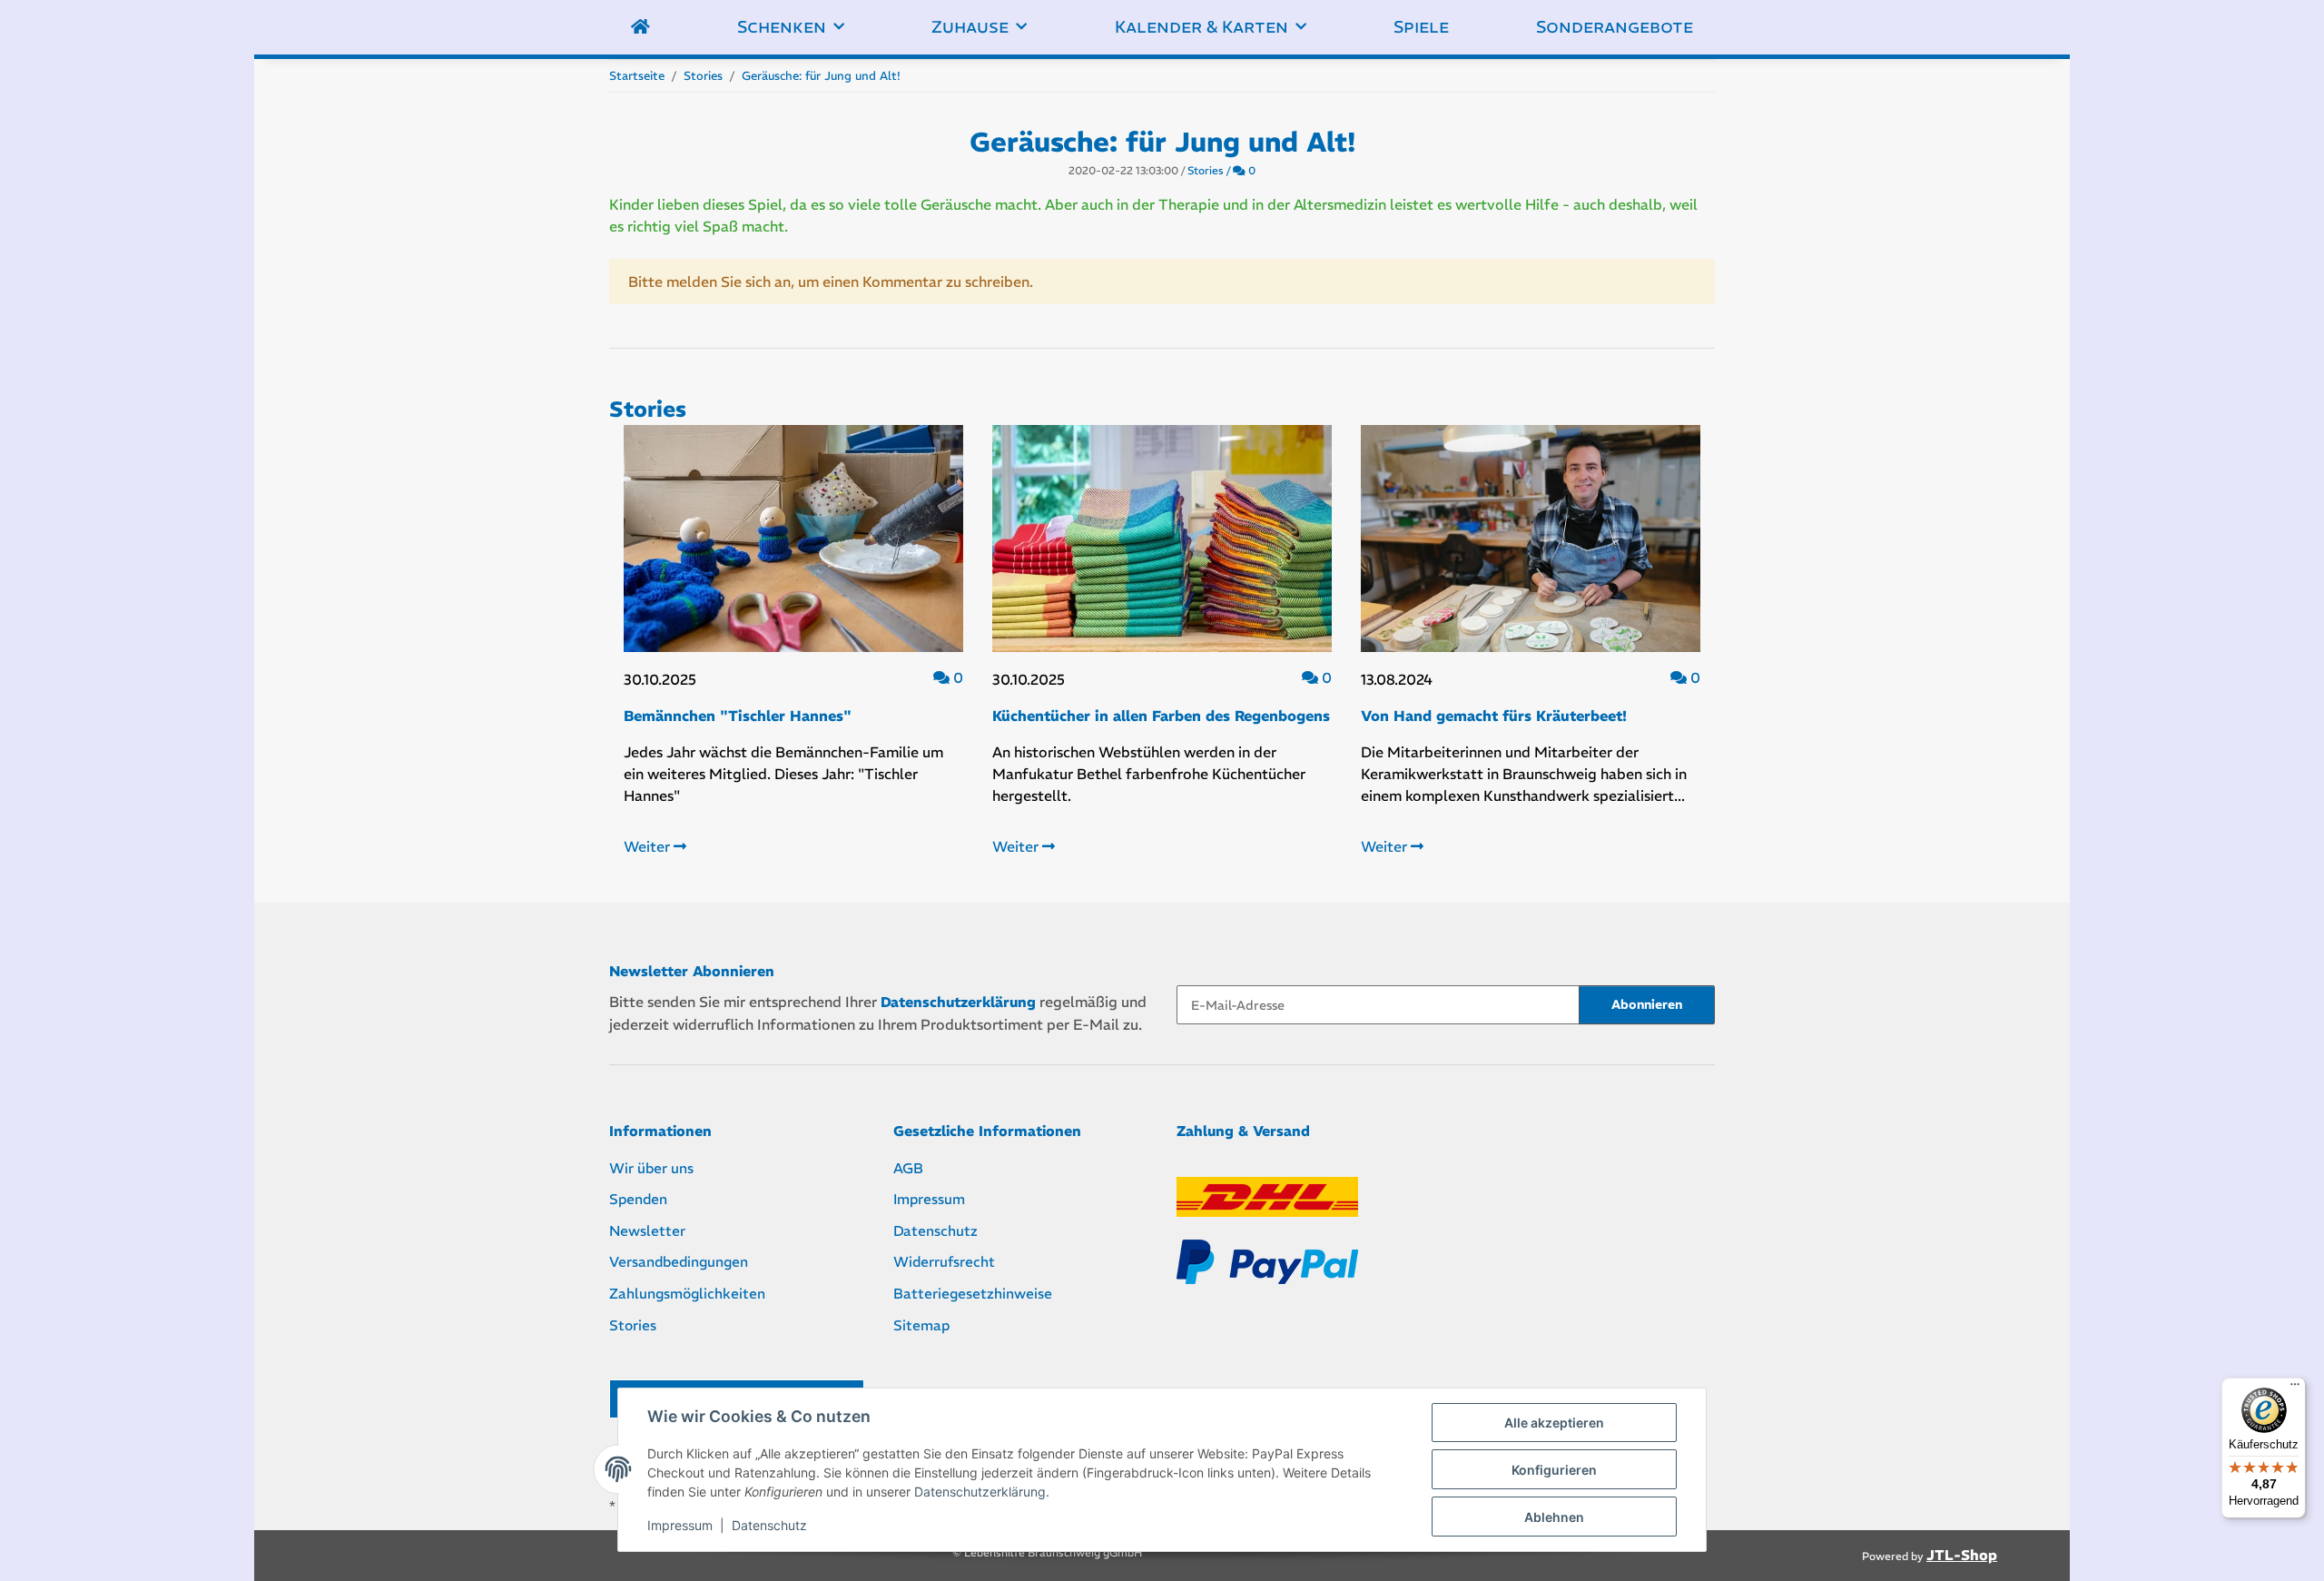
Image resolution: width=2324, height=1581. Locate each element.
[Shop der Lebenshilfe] (640, 27)
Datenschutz (769, 1525)
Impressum (680, 1525)
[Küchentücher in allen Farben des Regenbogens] (1162, 539)
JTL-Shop (1962, 1555)
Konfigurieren (1554, 1470)
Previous (654, 657)
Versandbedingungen (679, 1262)
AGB (908, 1168)
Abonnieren (1647, 1004)
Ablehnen (1554, 1517)
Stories (1206, 170)
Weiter (649, 846)
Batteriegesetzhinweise (973, 1294)
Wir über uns (651, 1168)
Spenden (638, 1199)
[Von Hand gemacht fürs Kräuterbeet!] (1531, 539)
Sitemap (921, 1325)
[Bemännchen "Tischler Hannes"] (793, 539)
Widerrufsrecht (944, 1262)
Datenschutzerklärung (980, 1492)
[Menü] (2295, 1388)
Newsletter (647, 1231)
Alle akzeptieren (1554, 1423)
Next (1671, 657)
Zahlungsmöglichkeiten (687, 1294)
